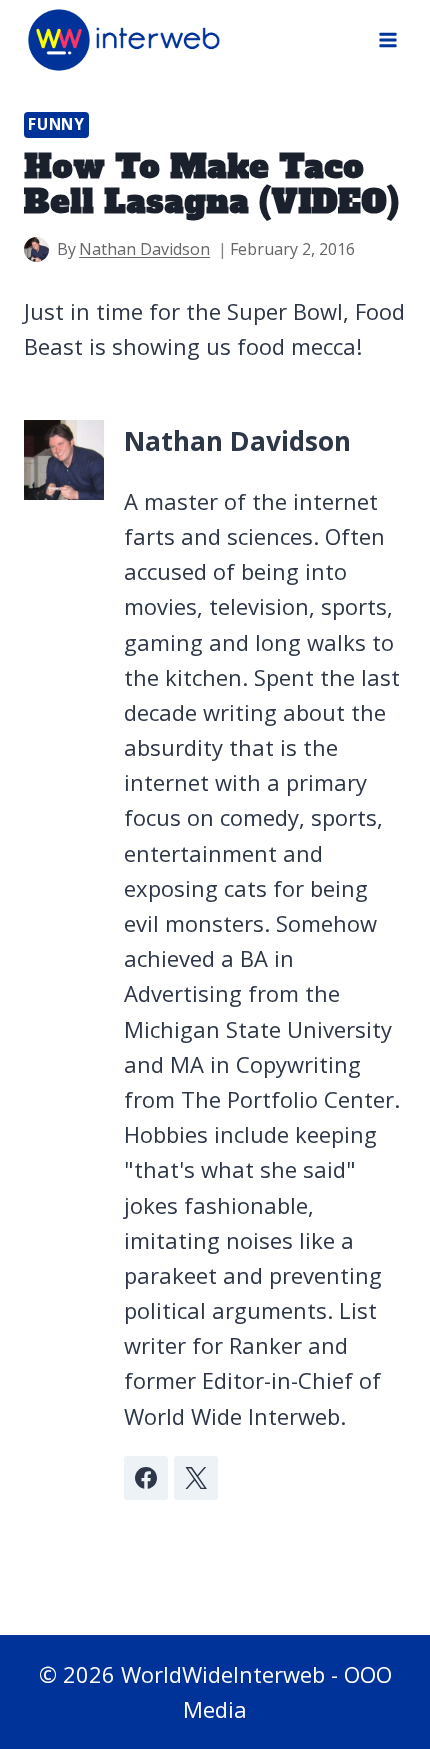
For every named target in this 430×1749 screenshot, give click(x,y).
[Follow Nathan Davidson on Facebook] (146, 1478)
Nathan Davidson (144, 249)
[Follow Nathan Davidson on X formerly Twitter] (196, 1478)
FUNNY (56, 124)
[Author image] (36, 249)
